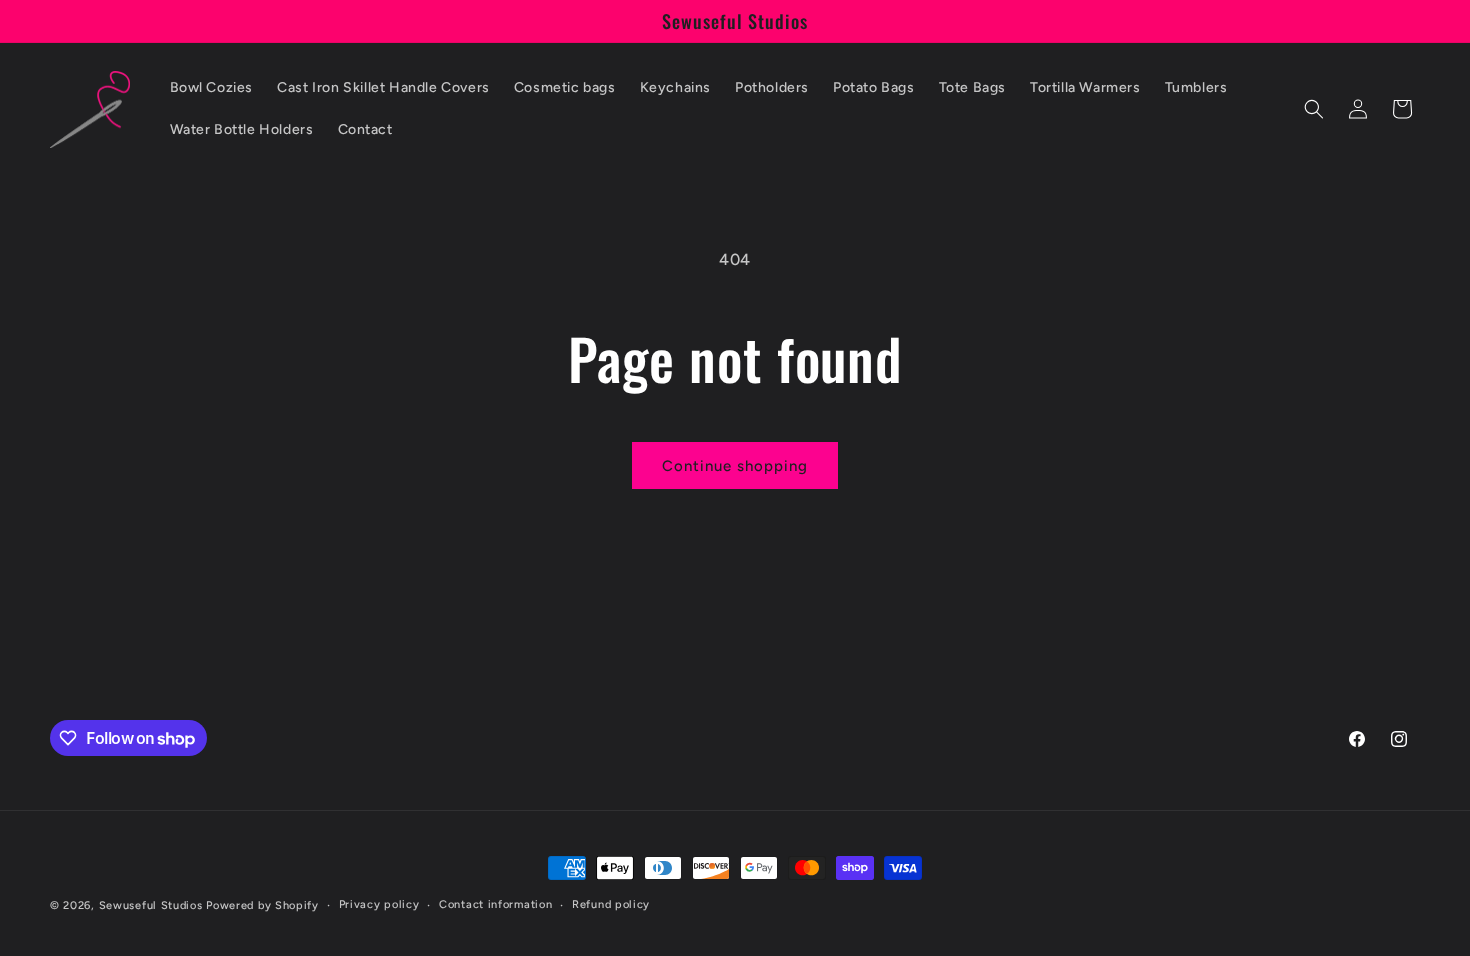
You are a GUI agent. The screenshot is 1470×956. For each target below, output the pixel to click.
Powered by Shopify (262, 905)
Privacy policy (379, 904)
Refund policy (611, 904)
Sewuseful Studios (151, 905)
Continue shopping (735, 466)
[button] (1314, 109)
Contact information (495, 904)
